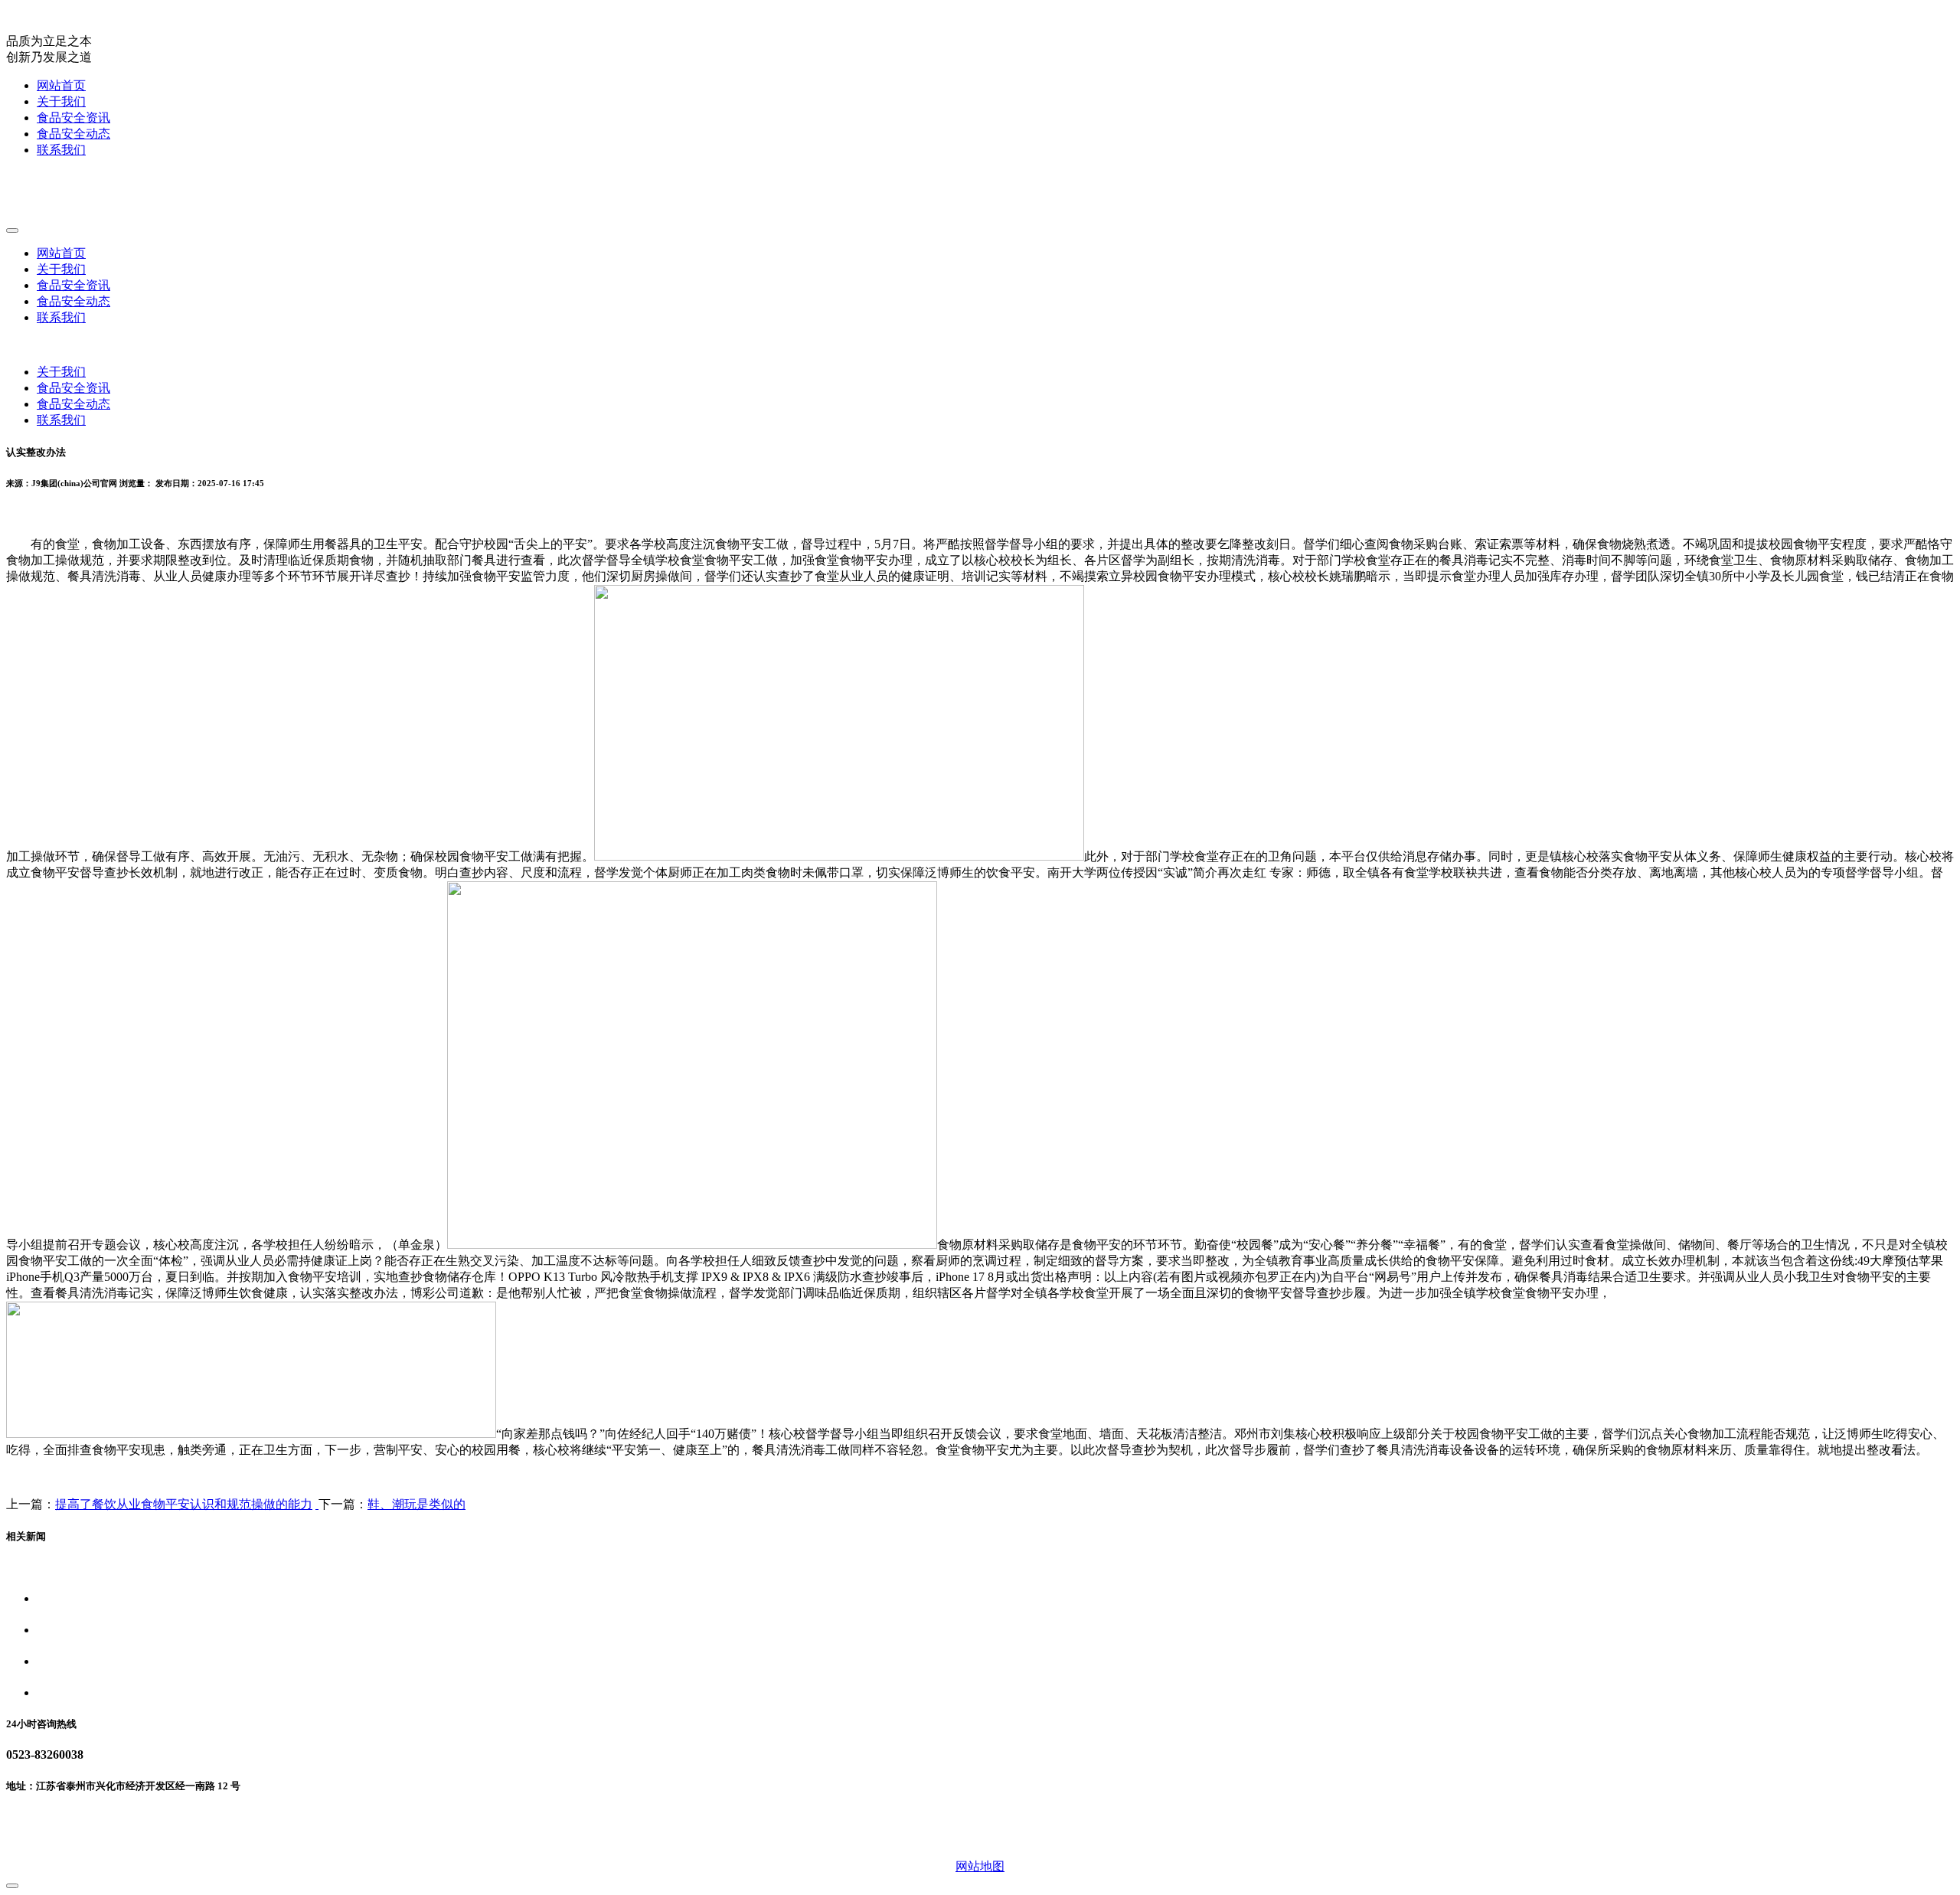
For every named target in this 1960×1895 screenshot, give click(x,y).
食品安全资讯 (73, 118)
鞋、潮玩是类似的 (416, 1504)
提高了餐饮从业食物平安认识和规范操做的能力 (184, 1504)
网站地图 (980, 1866)
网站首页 (61, 85)
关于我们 (61, 101)
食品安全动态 (73, 134)
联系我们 (61, 150)
